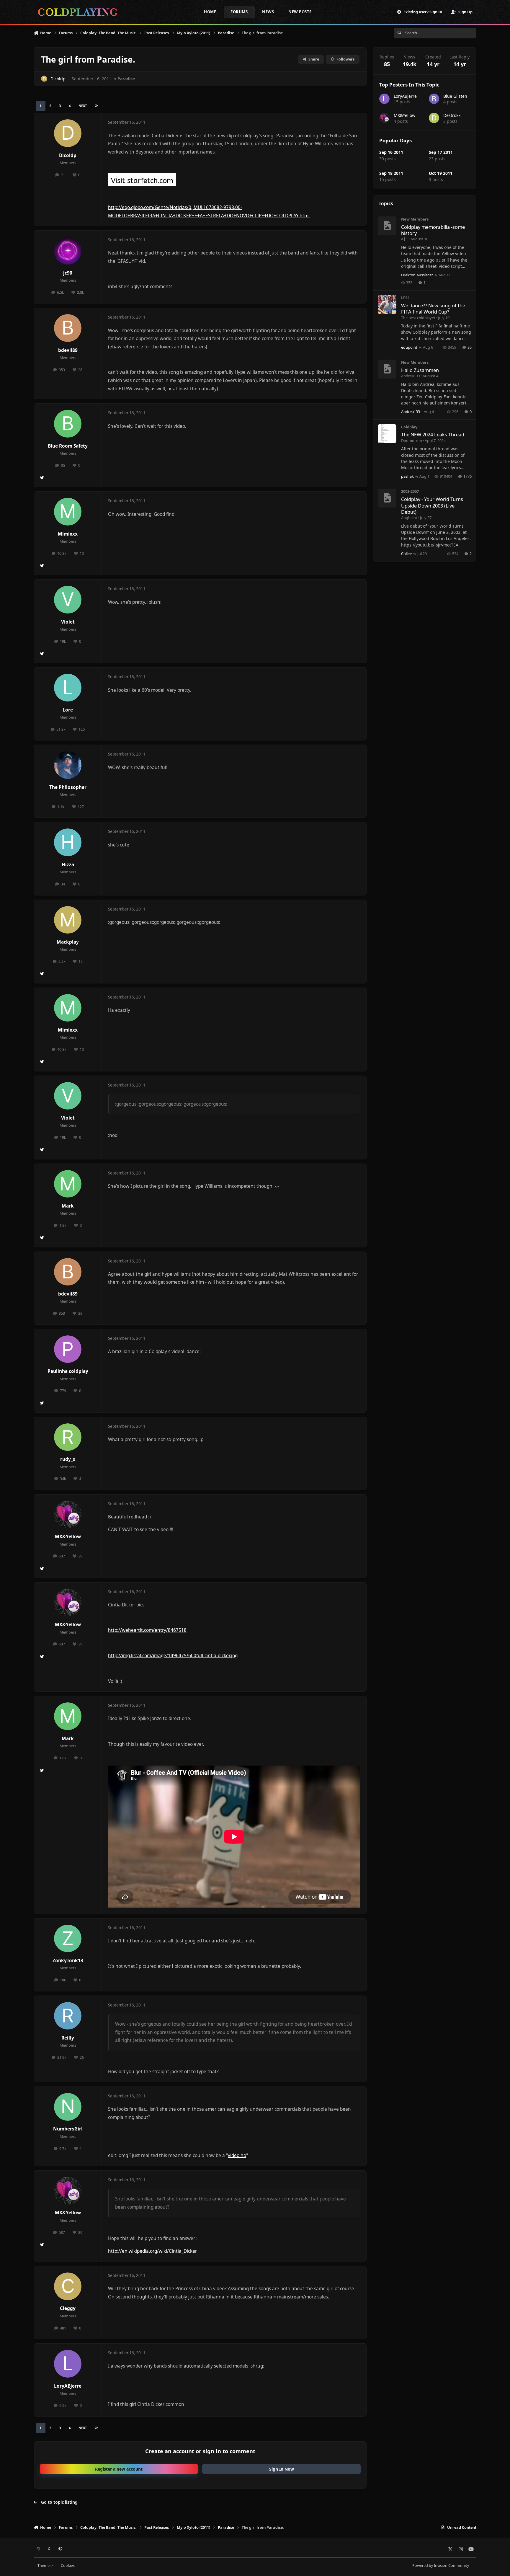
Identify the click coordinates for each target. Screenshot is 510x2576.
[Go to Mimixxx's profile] (68, 512)
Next (83, 106)
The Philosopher (68, 787)
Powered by (441, 2566)
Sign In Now (282, 2469)
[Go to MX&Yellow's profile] (68, 1515)
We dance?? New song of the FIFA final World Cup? (433, 309)
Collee (406, 554)
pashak (407, 476)
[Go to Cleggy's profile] (68, 2286)
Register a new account (119, 2469)
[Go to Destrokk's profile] (434, 118)
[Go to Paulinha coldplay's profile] (68, 1349)
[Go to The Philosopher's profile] (68, 765)
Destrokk (452, 115)
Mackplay (68, 942)
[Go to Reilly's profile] (68, 2016)
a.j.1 (404, 239)
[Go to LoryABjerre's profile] (68, 2364)
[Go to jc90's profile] (68, 251)
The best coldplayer (418, 318)
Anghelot (409, 518)
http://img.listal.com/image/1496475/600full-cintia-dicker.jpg (173, 1656)
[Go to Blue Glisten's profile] (434, 99)
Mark (68, 1206)
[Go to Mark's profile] (68, 1184)
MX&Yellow (68, 1537)
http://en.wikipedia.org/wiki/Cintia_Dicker (152, 2251)
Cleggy (68, 2308)
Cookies (68, 2566)
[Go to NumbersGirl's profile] (68, 2107)
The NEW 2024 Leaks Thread (433, 434)
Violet (68, 622)
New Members (415, 219)
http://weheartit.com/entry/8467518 (147, 1630)
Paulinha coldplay (68, 1371)
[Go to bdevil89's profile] (68, 328)
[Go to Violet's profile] (68, 600)
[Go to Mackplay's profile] (68, 920)
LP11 (405, 298)
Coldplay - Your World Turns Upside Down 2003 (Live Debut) (432, 505)
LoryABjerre (68, 2386)
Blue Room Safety (68, 446)
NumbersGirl (68, 2129)
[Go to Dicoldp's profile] (44, 79)
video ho (237, 2155)
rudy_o (68, 1459)
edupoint (409, 347)
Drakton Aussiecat (417, 275)
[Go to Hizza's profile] (68, 842)
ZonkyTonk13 (68, 1961)
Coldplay (409, 427)
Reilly (68, 2038)
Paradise (126, 79)
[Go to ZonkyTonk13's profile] (68, 1939)
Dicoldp (58, 79)
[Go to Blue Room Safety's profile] (68, 424)
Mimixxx (68, 534)
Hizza (68, 865)
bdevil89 (68, 350)
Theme (44, 2566)
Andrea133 (411, 376)
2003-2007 (410, 491)
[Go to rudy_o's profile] (68, 1437)
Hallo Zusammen (420, 370)
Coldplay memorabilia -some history (433, 230)
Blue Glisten (455, 96)
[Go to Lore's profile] (68, 688)
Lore (68, 710)
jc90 (68, 273)
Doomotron (412, 441)
